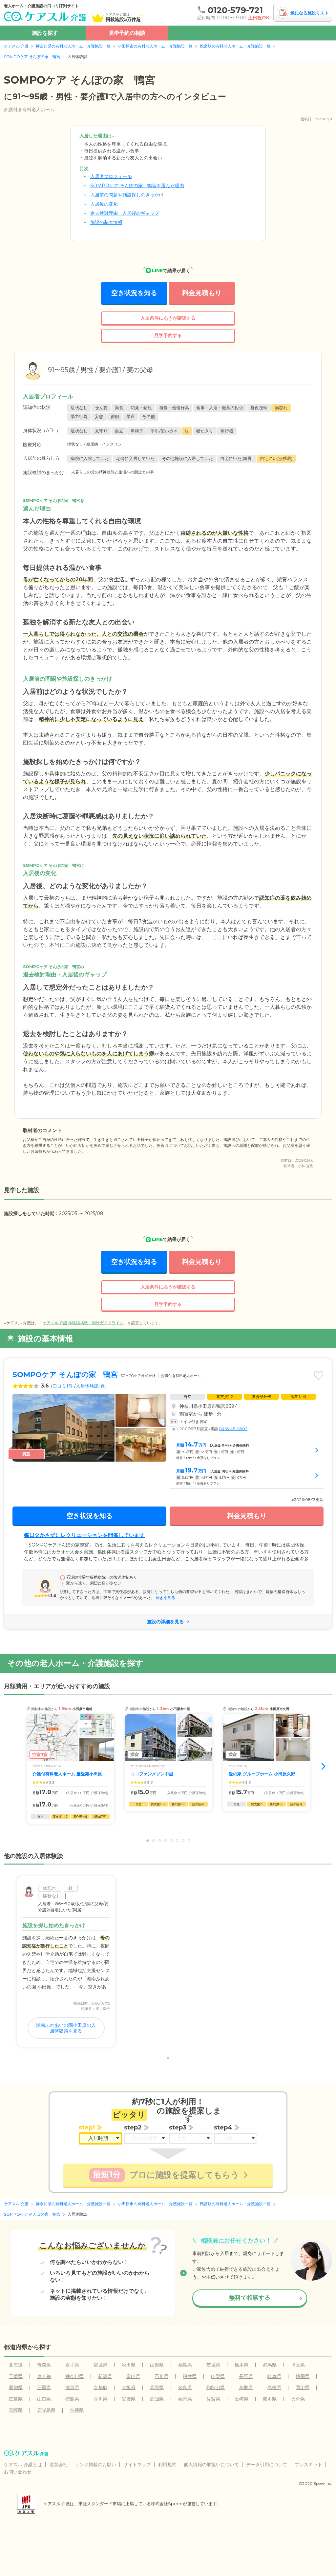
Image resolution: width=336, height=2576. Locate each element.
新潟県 (105, 2376)
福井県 (190, 2376)
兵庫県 (157, 2387)
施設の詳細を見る (165, 1622)
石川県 (161, 2376)
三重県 (44, 2387)
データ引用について (267, 2465)
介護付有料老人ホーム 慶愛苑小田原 (67, 1774)
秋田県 (129, 2365)
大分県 (298, 2399)
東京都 (44, 2376)
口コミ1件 (63, 1386)
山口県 (44, 2399)
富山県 (133, 2376)
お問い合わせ (18, 2472)
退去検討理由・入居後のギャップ (125, 213)
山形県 (157, 2365)
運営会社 (58, 2465)
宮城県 (100, 2365)
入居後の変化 (104, 204)
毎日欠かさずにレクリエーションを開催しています (84, 1535)
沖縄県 (77, 2410)
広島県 (16, 2399)
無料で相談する (250, 2298)
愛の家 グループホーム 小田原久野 (262, 1774)
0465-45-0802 (233, 1429)
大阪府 (129, 2387)
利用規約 (167, 2465)
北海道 (16, 2365)
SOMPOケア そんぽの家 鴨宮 (32, 57)
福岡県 (185, 2399)
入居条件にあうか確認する (168, 318)
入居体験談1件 (91, 1386)
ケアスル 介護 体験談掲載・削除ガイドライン (83, 1323)
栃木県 (241, 2365)
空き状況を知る (134, 293)
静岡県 (303, 2376)
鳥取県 (246, 2387)
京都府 (100, 2387)
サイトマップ (137, 2465)
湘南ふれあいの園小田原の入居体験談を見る (66, 2028)
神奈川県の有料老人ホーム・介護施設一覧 (73, 46)
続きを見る (165, 1598)
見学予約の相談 (127, 33)
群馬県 (270, 2365)
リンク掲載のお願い (95, 2465)
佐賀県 (213, 2399)
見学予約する (168, 335)
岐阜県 (274, 2376)
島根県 (274, 2387)
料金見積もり (202, 293)
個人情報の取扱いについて (211, 2465)
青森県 (44, 2365)
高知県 (157, 2399)
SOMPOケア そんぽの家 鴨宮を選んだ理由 (137, 186)
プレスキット (308, 2465)
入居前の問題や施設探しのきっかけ (127, 195)
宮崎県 (16, 2410)
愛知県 (16, 2387)
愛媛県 (129, 2399)
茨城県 (213, 2365)
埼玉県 (298, 2365)
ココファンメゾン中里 (152, 1774)
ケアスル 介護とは (23, 2465)
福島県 (185, 2365)
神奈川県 (74, 2376)
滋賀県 (72, 2387)
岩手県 (72, 2365)
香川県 (100, 2399)
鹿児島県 (46, 2410)
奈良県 (185, 2387)
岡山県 (303, 2387)
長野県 (246, 2376)
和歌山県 (216, 2387)
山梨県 (218, 2376)
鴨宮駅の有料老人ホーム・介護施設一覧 (235, 46)
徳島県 (72, 2399)
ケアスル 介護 (16, 46)
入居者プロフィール (111, 176)
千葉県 (16, 2376)
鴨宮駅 (186, 1414)
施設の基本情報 (106, 222)
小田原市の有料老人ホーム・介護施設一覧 (155, 46)
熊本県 (270, 2399)
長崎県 (241, 2399)
